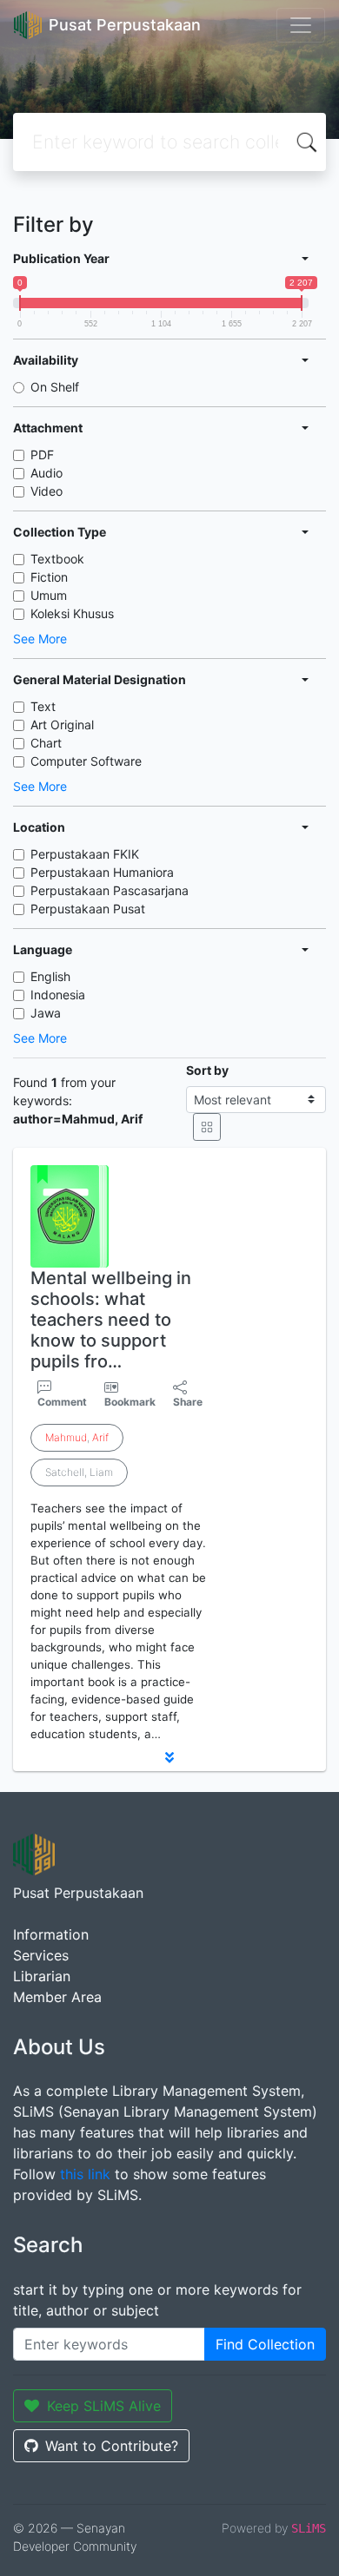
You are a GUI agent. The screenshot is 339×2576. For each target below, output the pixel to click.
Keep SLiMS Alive (104, 2406)
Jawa (46, 1013)
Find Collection (265, 2344)
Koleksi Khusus (72, 613)
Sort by (207, 1070)
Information (51, 1934)
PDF (42, 455)
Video (47, 491)
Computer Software (86, 761)
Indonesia (58, 995)
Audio (47, 473)
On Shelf (55, 387)
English (50, 976)
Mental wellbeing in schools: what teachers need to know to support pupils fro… (111, 1320)
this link (85, 2174)
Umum (49, 595)
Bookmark (130, 1402)
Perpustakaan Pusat (88, 909)
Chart (46, 743)
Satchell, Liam (79, 1472)
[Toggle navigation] (301, 25)
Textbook (57, 559)
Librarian (42, 1976)
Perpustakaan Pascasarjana (110, 890)
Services (41, 1955)
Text (43, 706)
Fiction (49, 577)
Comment (62, 1402)
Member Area (57, 1997)
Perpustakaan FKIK (85, 854)
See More (40, 639)
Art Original (62, 725)
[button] (169, 1757)
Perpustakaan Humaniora (102, 872)
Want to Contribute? (112, 2446)
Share (188, 1402)
